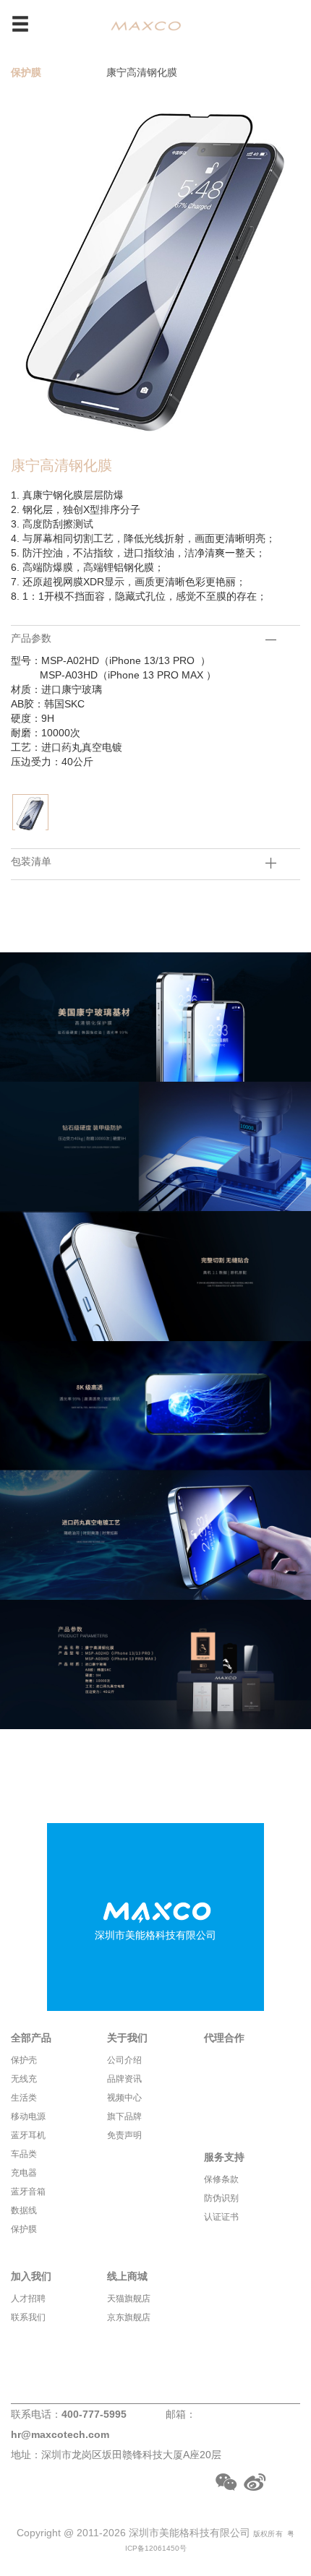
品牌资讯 (124, 2079)
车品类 (24, 2154)
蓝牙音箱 (28, 2192)
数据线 (24, 2210)
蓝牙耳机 (28, 2135)
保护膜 (26, 72)
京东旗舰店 (129, 2317)
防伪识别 (221, 2198)
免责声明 (124, 2135)
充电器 (24, 2173)
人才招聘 (28, 2299)
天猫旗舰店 (129, 2299)
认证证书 (221, 2217)
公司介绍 (124, 2060)
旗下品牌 (124, 2116)
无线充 (24, 2079)
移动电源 (28, 2116)
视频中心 (124, 2098)
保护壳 (24, 2060)
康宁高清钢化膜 (142, 72)
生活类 (24, 2098)
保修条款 (221, 2179)
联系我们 (28, 2317)
